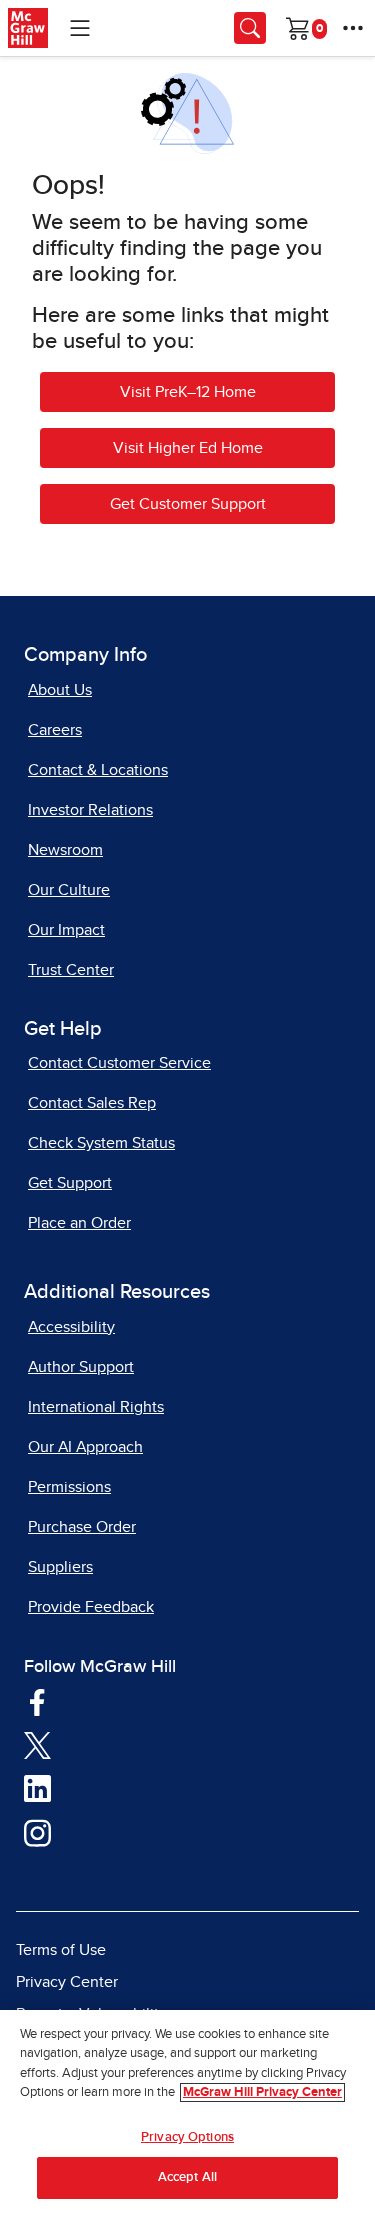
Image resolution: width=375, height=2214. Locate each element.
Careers (55, 730)
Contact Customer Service (119, 1063)
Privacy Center (67, 1982)
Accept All (187, 2177)
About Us (60, 690)
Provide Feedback (91, 1607)
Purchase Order (82, 1527)
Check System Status (101, 1143)
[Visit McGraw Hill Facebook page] (37, 1701)
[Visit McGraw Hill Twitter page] (37, 1744)
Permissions (69, 1487)
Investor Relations (90, 810)
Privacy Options (187, 2137)
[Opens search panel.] (250, 28)
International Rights (96, 1407)
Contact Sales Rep (92, 1103)
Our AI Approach (85, 1447)
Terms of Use (61, 1950)
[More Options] (353, 28)
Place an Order (79, 1223)
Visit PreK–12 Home (188, 392)
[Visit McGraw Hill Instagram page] (37, 1832)
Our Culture (69, 890)
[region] (187, 2112)
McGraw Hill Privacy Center (262, 2092)
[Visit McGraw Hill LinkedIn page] (37, 1788)
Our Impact (66, 930)
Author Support (81, 1367)
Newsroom (65, 850)
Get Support (70, 1183)
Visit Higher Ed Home (188, 448)
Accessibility (71, 1327)
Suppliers (60, 1567)
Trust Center (71, 970)
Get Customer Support (188, 504)
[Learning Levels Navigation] (80, 28)
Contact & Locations (98, 770)
